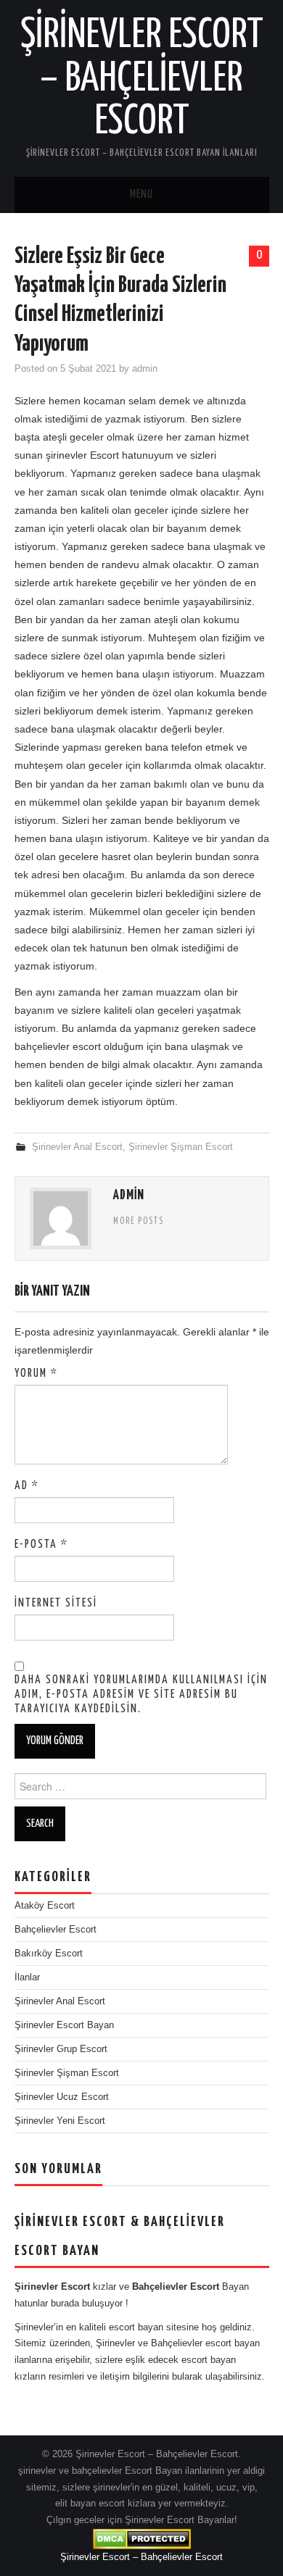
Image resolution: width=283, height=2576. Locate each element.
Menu (141, 195)
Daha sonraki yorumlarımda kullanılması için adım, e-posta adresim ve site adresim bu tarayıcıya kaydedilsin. (141, 1695)
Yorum (36, 1374)
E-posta (41, 1545)
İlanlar (27, 1977)
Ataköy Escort (45, 1906)
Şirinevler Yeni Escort (60, 2121)
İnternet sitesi (56, 1603)
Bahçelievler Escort (56, 1930)
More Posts (139, 1222)
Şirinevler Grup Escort (61, 2049)
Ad (27, 1486)
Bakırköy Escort (49, 1954)
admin (145, 369)
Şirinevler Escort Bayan (64, 2025)
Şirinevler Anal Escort (77, 1147)
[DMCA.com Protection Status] (142, 2538)
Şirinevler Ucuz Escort (62, 2097)
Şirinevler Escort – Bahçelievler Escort (142, 79)
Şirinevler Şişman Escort (181, 1147)
